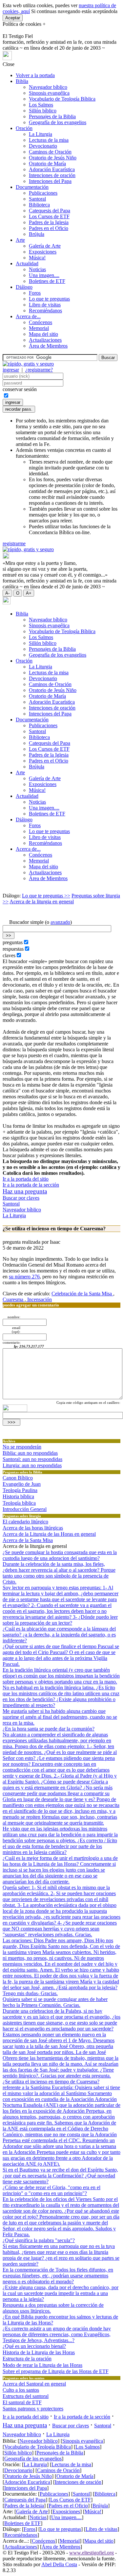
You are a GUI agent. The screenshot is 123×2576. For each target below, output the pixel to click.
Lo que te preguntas (49, 299)
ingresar (11, 370)
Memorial (39, 328)
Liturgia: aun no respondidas (32, 1465)
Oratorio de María (47, 164)
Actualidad (27, 263)
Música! (37, 258)
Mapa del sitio (43, 334)
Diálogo (24, 287)
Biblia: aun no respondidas (30, 1453)
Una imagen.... (44, 275)
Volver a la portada (35, 75)
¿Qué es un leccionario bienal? (34, 2346)
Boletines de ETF (47, 281)
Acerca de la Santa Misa (28, 1540)
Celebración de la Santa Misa (82, 1294)
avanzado (60, 922)
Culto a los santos (21, 2390)
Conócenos (41, 322)
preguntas (13, 942)
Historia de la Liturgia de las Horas (39, 2352)
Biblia (22, 81)
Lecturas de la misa (49, 140)
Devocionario (43, 146)
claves (9, 955)
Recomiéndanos (45, 311)
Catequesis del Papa (50, 211)
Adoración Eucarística (52, 169)
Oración (24, 128)
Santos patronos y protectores (33, 2409)
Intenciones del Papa (50, 181)
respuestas (13, 949)
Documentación (32, 187)
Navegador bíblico (48, 87)
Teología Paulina (20, 1490)
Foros (35, 293)
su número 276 (24, 1277)
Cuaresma (14, 1299)
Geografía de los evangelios (58, 122)
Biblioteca (39, 205)
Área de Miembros (48, 346)
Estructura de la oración (27, 2359)
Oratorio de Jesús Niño (53, 158)
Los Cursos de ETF (49, 216)
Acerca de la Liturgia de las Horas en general (49, 1534)
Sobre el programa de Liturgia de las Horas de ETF (56, 2371)
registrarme (14, 543)
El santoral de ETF (22, 2402)
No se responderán (22, 1447)
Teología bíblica (19, 1503)
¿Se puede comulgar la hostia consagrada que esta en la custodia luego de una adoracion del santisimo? (60, 1555)
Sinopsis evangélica (49, 93)
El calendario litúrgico (25, 1522)
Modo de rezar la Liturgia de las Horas (42, 2365)
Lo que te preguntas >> (46, 896)
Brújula (37, 234)
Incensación (39, 1299)
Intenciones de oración (52, 175)
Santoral (37, 199)
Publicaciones (43, 193)
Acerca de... (28, 316)
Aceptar (13, 18)
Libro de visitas (45, 305)
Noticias (37, 269)
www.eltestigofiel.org (92, 2553)
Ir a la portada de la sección (31, 1185)
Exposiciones (43, 252)
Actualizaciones (45, 340)
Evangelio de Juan (22, 1484)
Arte (20, 240)
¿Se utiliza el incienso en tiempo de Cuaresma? (51, 2082)
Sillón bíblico (43, 111)
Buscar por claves (21, 1198)
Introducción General (25, 1509)
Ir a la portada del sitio (26, 1179)
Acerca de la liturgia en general (42, 902)
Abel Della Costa (59, 2564)
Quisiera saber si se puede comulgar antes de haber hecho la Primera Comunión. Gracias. (55, 2002)
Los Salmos (41, 105)
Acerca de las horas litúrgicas (33, 1528)
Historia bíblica (18, 1496)
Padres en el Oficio (49, 228)
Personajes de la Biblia (52, 116)
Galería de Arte (45, 246)
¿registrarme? (39, 370)
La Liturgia (41, 134)
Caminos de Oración (50, 152)
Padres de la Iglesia (49, 222)
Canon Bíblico (18, 1478)
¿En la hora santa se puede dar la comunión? (49, 1729)
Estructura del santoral (26, 2396)
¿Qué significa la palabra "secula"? (39, 2240)
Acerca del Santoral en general (34, 2384)
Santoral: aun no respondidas (32, 1459)
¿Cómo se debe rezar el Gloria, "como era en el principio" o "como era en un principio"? (51, 2190)
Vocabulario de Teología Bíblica (62, 99)
